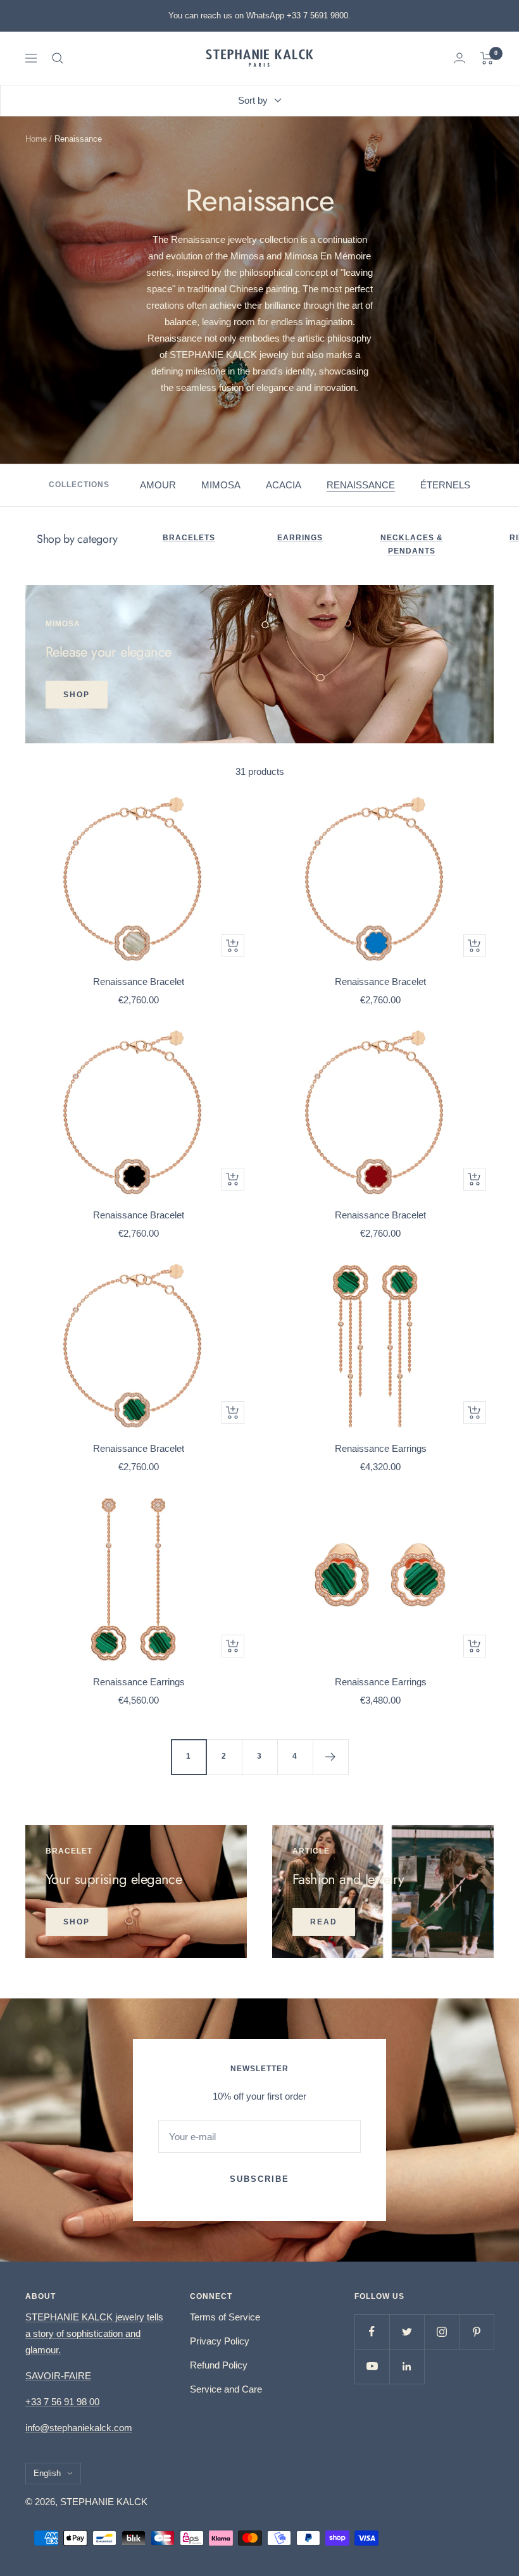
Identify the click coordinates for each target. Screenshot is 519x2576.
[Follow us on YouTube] (372, 2366)
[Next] (330, 1757)
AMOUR (158, 485)
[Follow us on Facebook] (372, 2331)
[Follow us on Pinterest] (476, 2331)
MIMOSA (221, 485)
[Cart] (487, 58)
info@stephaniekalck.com (79, 2428)
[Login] (460, 58)
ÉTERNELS (445, 485)
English (47, 2473)
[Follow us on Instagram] (441, 2331)
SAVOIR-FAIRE (58, 2376)
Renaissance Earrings (381, 1448)
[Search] (58, 58)
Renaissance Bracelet (139, 981)
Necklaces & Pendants (412, 545)
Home (36, 139)
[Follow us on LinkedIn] (407, 2366)
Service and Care (226, 2389)
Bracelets (189, 538)
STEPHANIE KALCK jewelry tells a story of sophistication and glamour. (94, 2333)
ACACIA (284, 485)
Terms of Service (225, 2317)
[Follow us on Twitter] (407, 2331)
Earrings (300, 538)
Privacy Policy (220, 2341)
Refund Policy (219, 2365)
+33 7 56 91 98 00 (62, 2402)
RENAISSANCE (361, 485)
